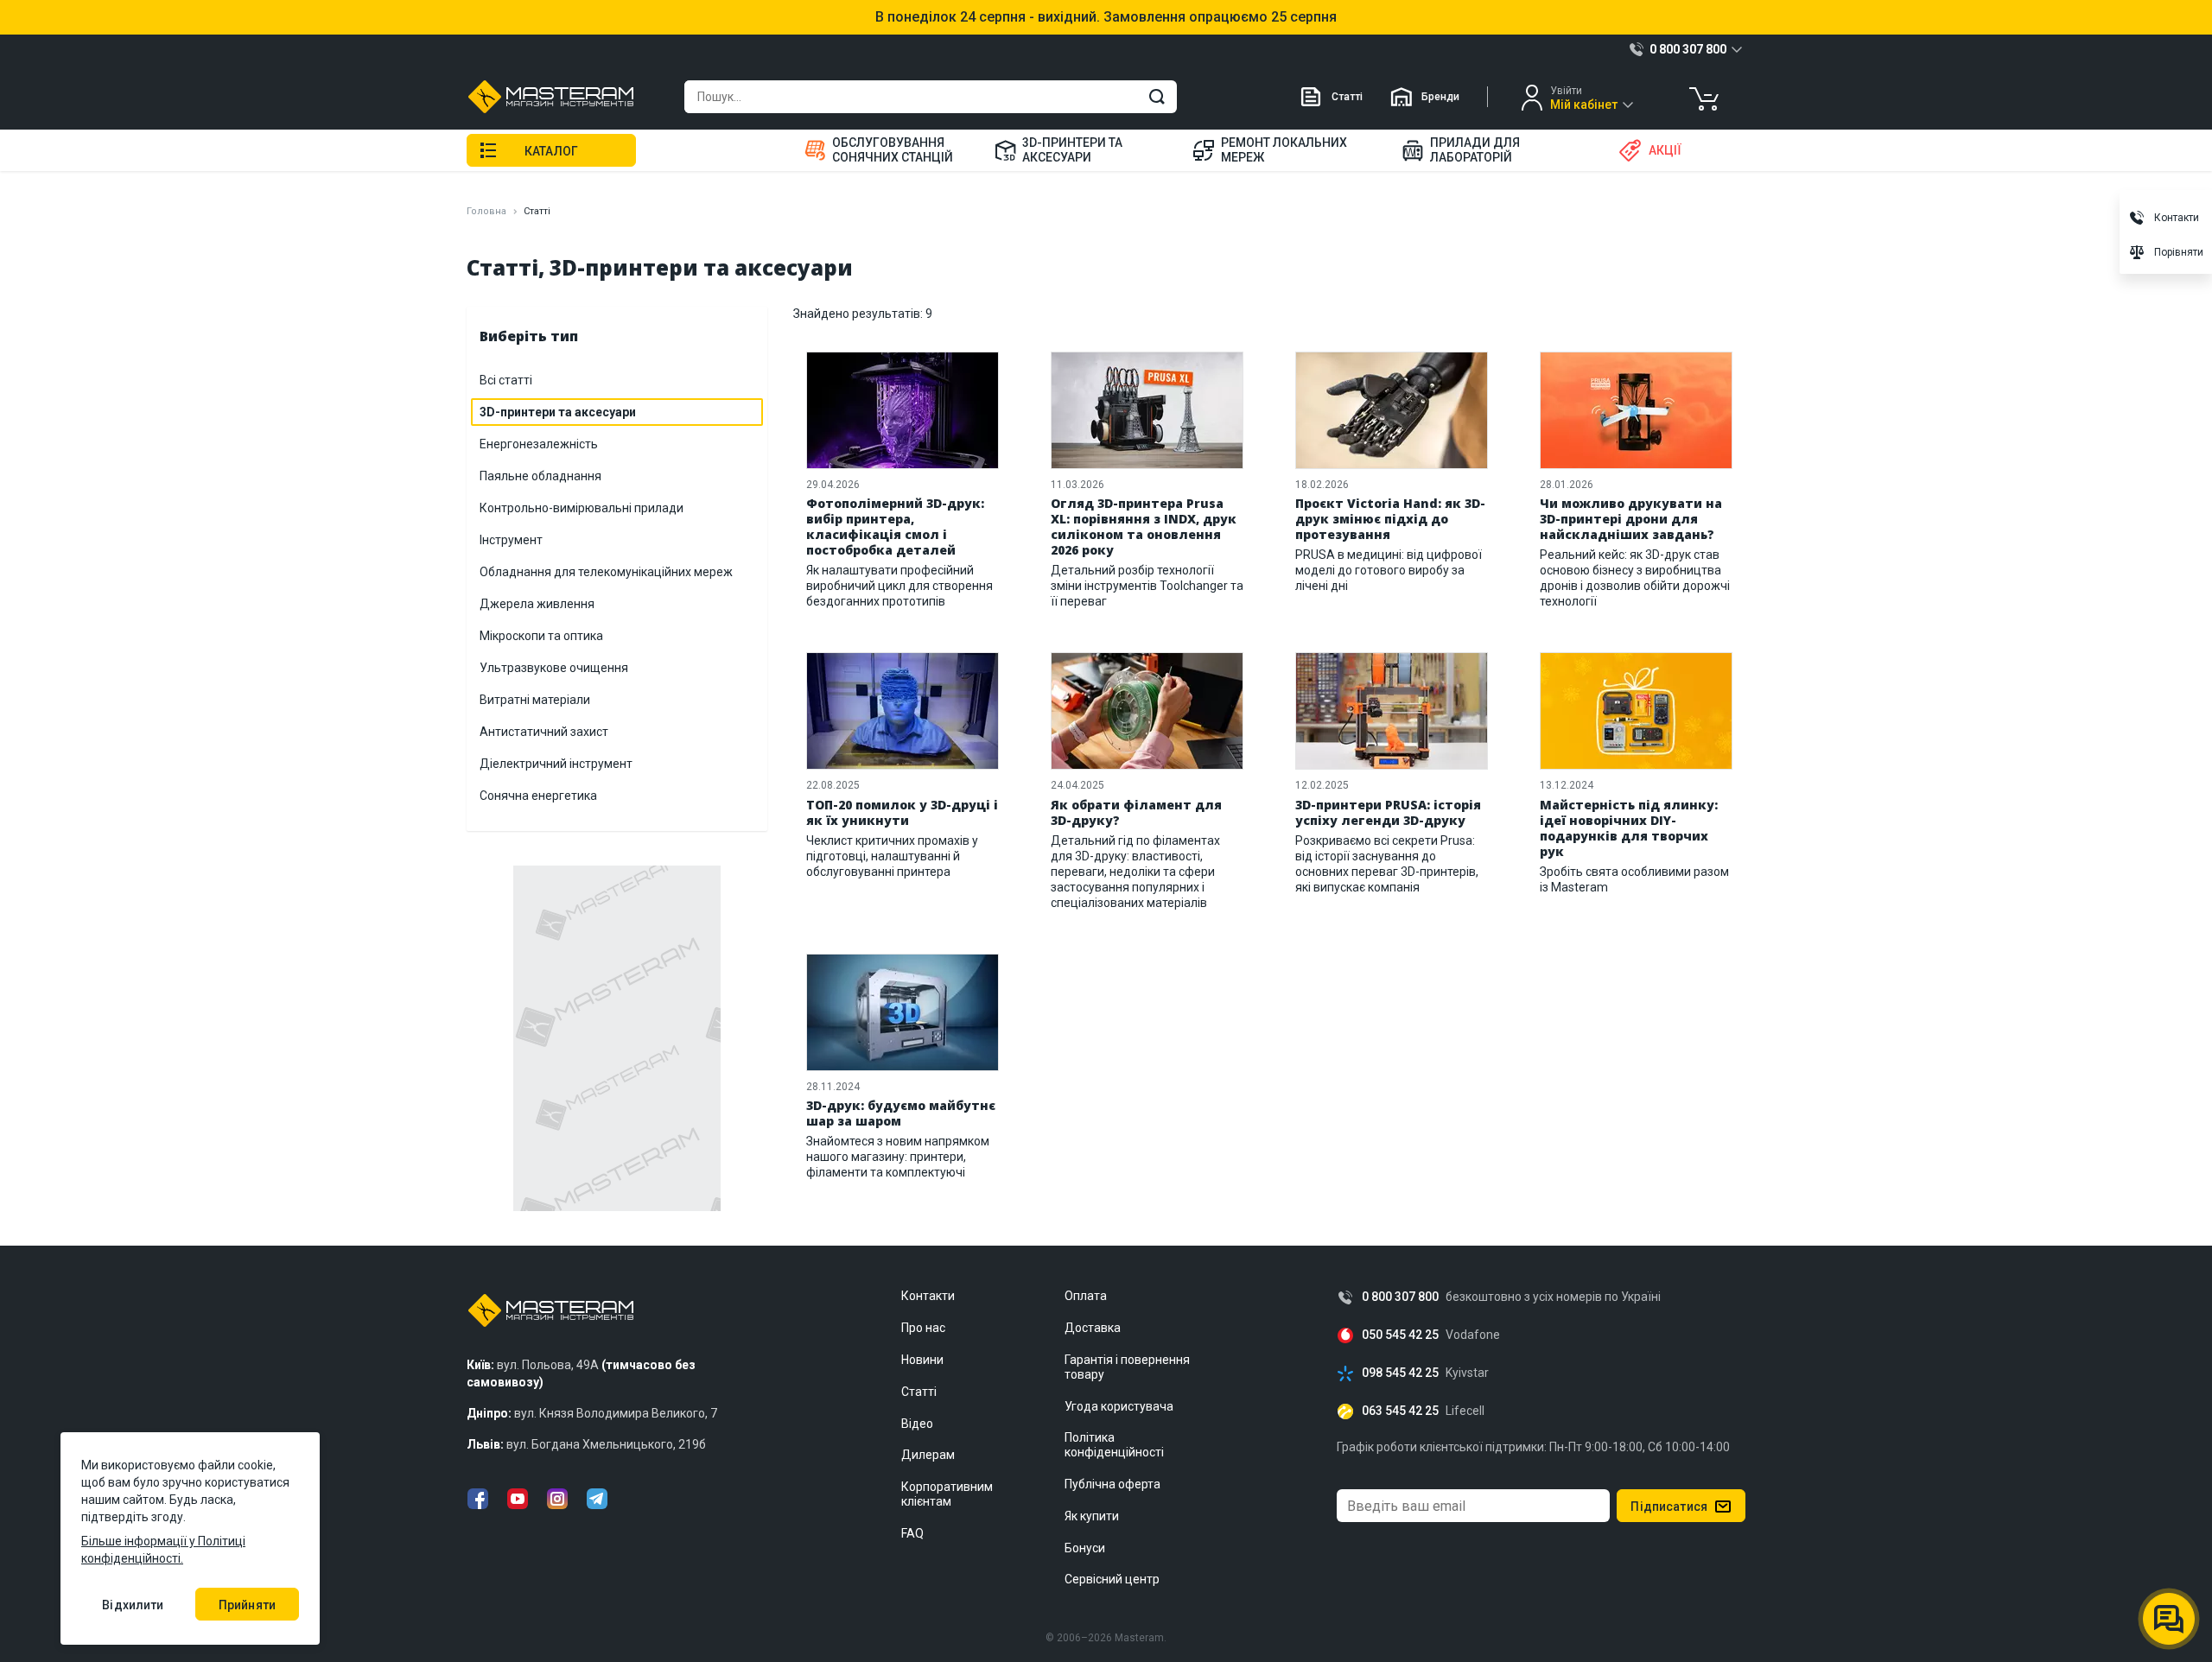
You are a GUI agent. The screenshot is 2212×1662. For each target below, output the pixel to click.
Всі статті (506, 380)
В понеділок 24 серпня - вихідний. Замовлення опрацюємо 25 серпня (1106, 17)
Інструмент (511, 540)
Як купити (1092, 1516)
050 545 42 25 (1400, 1335)
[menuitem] (889, 150)
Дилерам (928, 1455)
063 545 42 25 (1400, 1411)
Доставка (1093, 1328)
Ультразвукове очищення (554, 668)
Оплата (1086, 1296)
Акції (1665, 150)
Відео (917, 1424)
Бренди (1440, 97)
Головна (486, 211)
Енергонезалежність (539, 444)
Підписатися (1669, 1507)
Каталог (551, 151)
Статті (1347, 97)
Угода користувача (1119, 1406)
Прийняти (247, 1605)
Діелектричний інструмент (556, 764)
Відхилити (133, 1605)
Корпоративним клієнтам (947, 1494)
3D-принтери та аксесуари (558, 412)
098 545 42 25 (1400, 1373)
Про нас (923, 1328)
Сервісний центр (1112, 1579)
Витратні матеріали (535, 700)
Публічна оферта (1112, 1484)
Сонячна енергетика (538, 796)
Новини (922, 1360)
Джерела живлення (537, 604)
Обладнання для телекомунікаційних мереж (606, 572)
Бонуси (1085, 1548)
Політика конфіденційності (1114, 1445)
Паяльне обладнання (540, 476)
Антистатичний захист (544, 732)
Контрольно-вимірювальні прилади (582, 508)
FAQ (912, 1533)
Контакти (928, 1296)
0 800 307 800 (1400, 1297)
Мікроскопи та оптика (541, 636)
